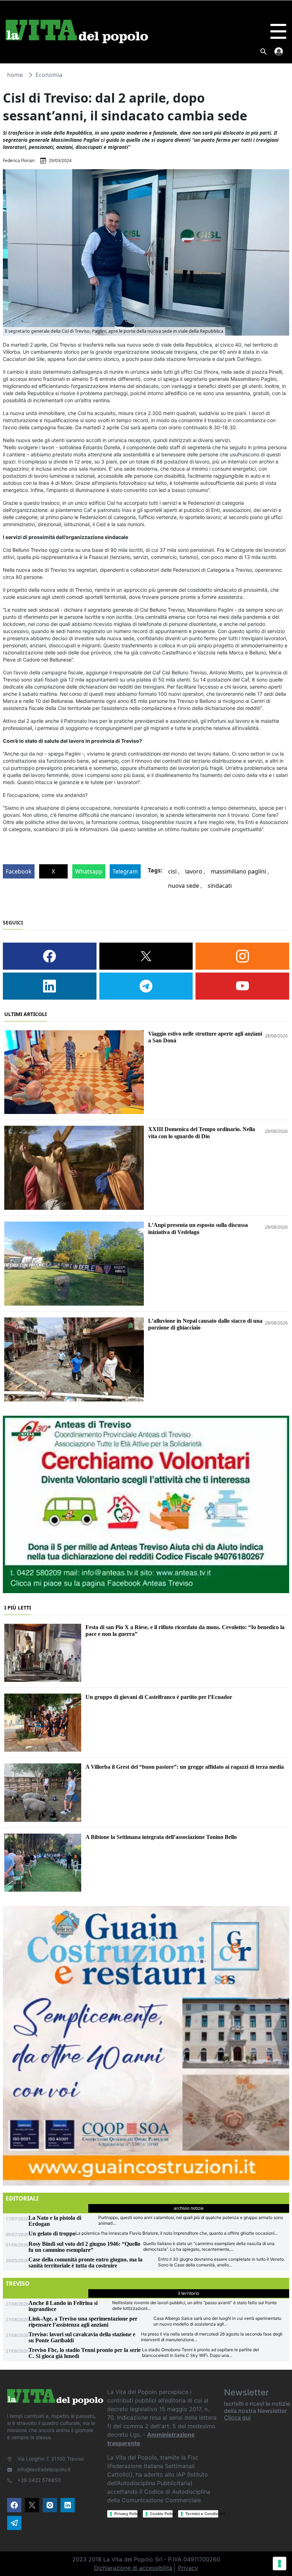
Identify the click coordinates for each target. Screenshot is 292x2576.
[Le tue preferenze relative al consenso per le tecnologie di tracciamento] (280, 2564)
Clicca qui (237, 2417)
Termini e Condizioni (202, 2514)
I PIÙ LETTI (18, 1608)
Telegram (125, 871)
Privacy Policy (126, 2514)
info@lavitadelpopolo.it (44, 2469)
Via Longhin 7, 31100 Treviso (51, 2459)
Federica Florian (19, 160)
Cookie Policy (161, 2514)
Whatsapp (89, 871)
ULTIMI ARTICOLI (25, 1014)
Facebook (19, 871)
